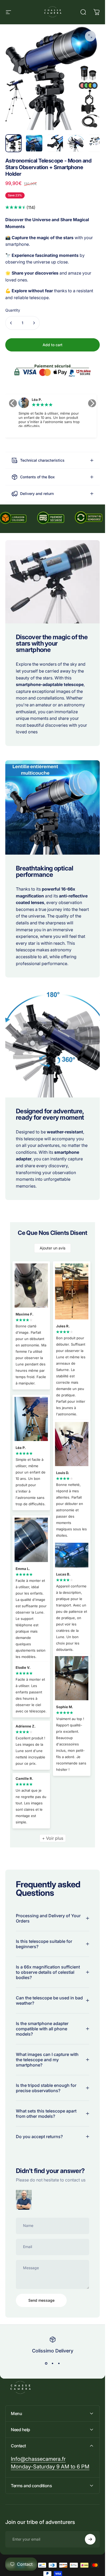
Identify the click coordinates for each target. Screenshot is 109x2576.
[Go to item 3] (55, 143)
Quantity (13, 310)
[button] (13, 403)
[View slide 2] (53, 2364)
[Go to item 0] (13, 143)
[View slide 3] (59, 2364)
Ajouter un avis (53, 1248)
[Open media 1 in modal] (90, 36)
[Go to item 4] (75, 143)
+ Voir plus (53, 1838)
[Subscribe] (90, 2539)
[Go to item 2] (34, 143)
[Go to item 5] (96, 143)
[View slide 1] (46, 2364)
